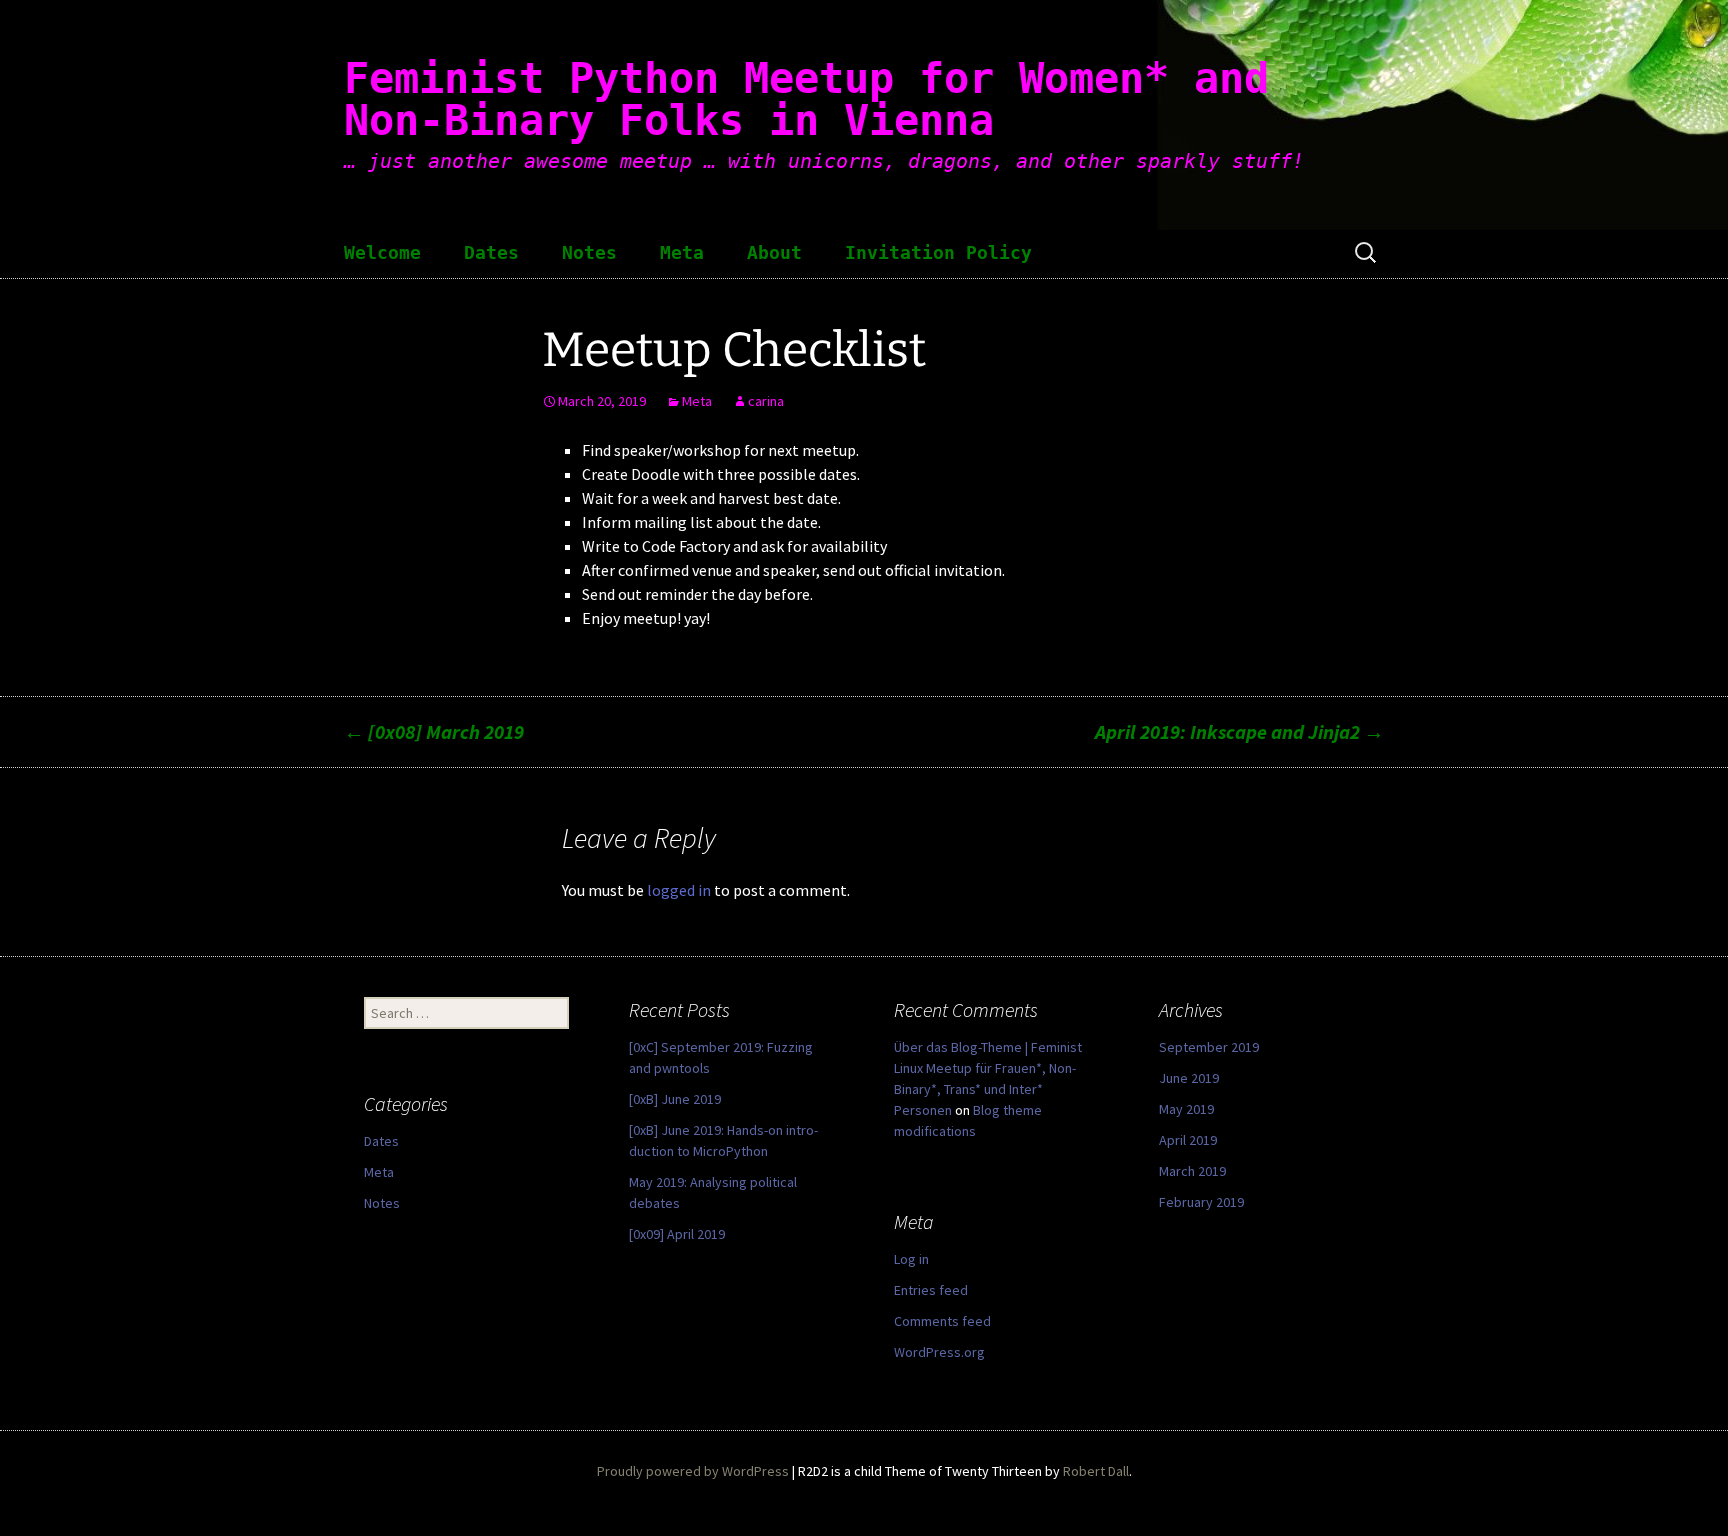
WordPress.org (939, 1352)
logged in (679, 890)
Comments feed (942, 1321)
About (774, 253)
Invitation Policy (938, 253)
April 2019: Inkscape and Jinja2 (1239, 731)
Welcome (382, 253)
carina (766, 401)
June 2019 (1189, 1078)
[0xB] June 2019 (675, 1099)
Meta (682, 253)
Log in (911, 1259)
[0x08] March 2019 (434, 731)
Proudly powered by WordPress (693, 1471)
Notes (589, 253)
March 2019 (1192, 1171)
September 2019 (1209, 1047)
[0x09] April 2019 (677, 1234)
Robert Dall (1096, 1471)
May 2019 (1186, 1109)
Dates (491, 253)
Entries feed (931, 1290)
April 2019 (1188, 1140)
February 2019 (1201, 1202)
